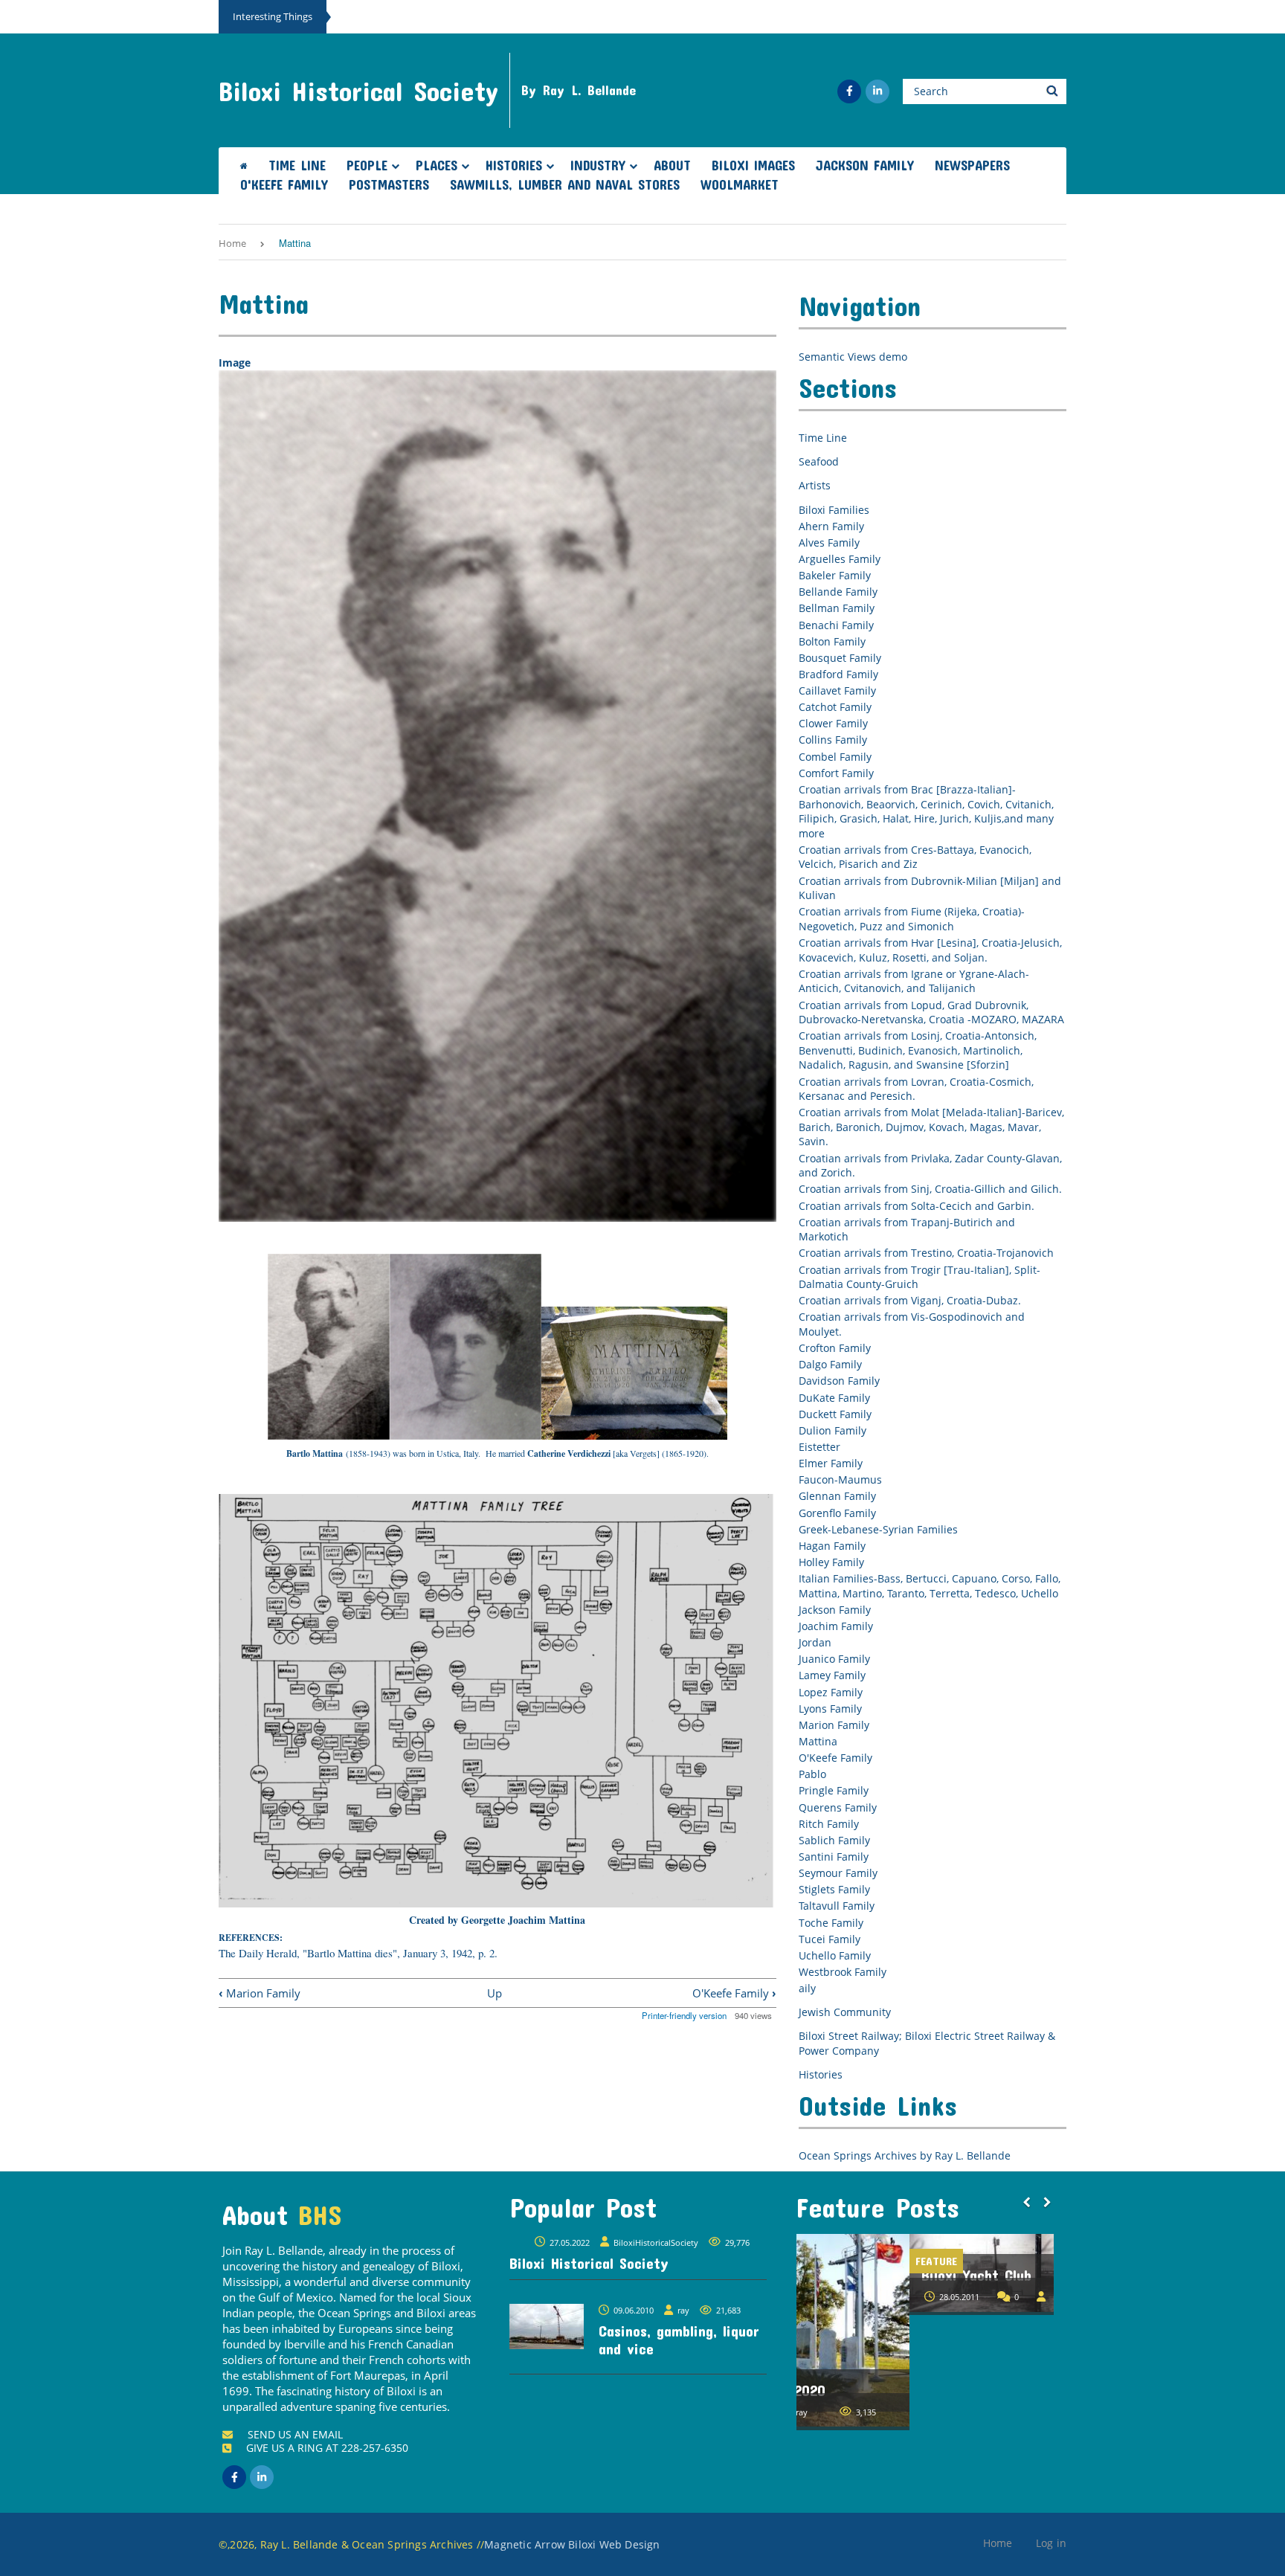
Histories (514, 165)
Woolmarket (740, 184)
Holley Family (831, 1562)
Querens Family (838, 1807)
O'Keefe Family (284, 184)
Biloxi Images (753, 165)
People (367, 165)
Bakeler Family (835, 575)
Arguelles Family (840, 559)
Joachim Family (836, 1626)
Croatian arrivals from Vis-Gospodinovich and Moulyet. (912, 1324)
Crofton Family (835, 1348)
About (672, 165)
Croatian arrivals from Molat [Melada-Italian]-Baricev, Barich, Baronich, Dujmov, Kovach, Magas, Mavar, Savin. (931, 1127)
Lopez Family (831, 1692)
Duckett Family (835, 1414)
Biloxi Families (834, 510)
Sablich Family (834, 1840)
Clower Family (833, 723)
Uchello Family (835, 1955)
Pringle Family (834, 1790)
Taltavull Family (837, 1906)
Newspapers (972, 165)
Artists (815, 485)
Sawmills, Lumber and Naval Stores (565, 184)
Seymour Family (838, 1873)
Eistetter (819, 1447)
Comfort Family (836, 773)
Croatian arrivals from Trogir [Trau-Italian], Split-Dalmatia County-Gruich (920, 1277)
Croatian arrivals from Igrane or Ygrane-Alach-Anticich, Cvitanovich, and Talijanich (914, 981)
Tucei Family (830, 1939)
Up (495, 1993)
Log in (1051, 2543)
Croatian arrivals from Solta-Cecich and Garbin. (917, 1206)
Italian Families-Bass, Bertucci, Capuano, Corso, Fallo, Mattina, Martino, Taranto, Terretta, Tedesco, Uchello (930, 1586)
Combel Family (835, 757)
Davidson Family (839, 1381)
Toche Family (831, 1923)
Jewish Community (845, 2012)
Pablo (812, 1774)
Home (232, 243)
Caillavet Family (837, 690)
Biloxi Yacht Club (863, 2275)
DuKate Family (834, 1398)
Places (437, 165)
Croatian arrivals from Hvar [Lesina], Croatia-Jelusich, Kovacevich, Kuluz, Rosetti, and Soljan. (930, 950)
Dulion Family (832, 1430)
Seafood (819, 461)
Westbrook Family (843, 1972)
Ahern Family (831, 526)
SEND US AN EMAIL (295, 2434)
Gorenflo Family (837, 1513)
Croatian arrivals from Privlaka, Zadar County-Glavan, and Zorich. (930, 1166)
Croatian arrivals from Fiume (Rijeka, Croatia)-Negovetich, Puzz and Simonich (912, 919)
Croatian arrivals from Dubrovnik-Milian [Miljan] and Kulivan (930, 888)
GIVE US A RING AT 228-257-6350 (327, 2448)
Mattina (818, 1741)
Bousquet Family (840, 658)
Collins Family (833, 740)
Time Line (297, 165)
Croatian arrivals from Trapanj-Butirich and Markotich (907, 1230)
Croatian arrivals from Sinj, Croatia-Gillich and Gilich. (930, 1189)
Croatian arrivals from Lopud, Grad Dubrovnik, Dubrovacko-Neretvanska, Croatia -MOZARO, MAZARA (931, 1012)
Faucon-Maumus (840, 1479)
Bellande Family (838, 592)
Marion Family (260, 1993)
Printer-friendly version (684, 2015)
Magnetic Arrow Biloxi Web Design (572, 2544)
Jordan (815, 1642)
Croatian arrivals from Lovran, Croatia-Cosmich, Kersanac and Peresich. (916, 1089)
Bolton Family (832, 641)
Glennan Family (837, 1496)
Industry (598, 165)
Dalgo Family (830, 1364)
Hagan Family (832, 1546)
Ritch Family (829, 1824)
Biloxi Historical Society (358, 91)
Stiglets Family (834, 1889)
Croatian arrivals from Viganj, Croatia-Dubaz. (910, 1300)
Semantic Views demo (853, 357)
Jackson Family (865, 165)
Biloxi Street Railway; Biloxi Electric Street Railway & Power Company (927, 2043)
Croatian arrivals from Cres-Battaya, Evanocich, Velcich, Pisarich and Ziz (915, 857)
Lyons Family (830, 1709)
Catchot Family (835, 707)
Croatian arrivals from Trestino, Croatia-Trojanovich (926, 1253)
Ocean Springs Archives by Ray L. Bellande (905, 2155)
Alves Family (829, 542)
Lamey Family (832, 1675)
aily (807, 1988)
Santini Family (834, 1857)
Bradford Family (838, 674)
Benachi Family (836, 625)
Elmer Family (831, 1463)
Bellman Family (837, 608)
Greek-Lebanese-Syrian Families (878, 1529)
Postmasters (389, 184)
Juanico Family (834, 1659)
